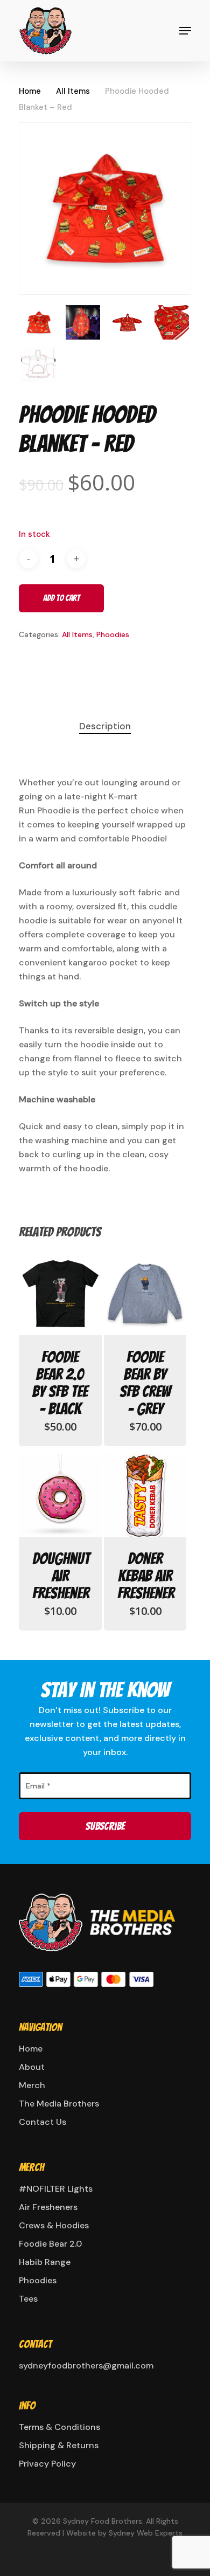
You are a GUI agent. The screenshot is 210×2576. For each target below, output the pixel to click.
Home (30, 91)
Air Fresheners (48, 2207)
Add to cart (61, 598)
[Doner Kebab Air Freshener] (145, 1496)
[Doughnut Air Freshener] (60, 1496)
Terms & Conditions (59, 2427)
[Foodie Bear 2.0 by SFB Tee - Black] (60, 1294)
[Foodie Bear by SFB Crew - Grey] (145, 1294)
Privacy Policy (47, 2464)
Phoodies (113, 634)
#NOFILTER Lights (56, 2189)
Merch (32, 2085)
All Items (73, 91)
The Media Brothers (59, 2104)
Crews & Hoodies (54, 2225)
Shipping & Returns (59, 2445)
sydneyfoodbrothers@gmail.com (86, 2366)
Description (105, 726)
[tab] (105, 726)
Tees (28, 2299)
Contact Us (43, 2122)
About (32, 2067)
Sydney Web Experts (146, 2533)
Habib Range (45, 2262)
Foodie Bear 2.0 (50, 2244)
